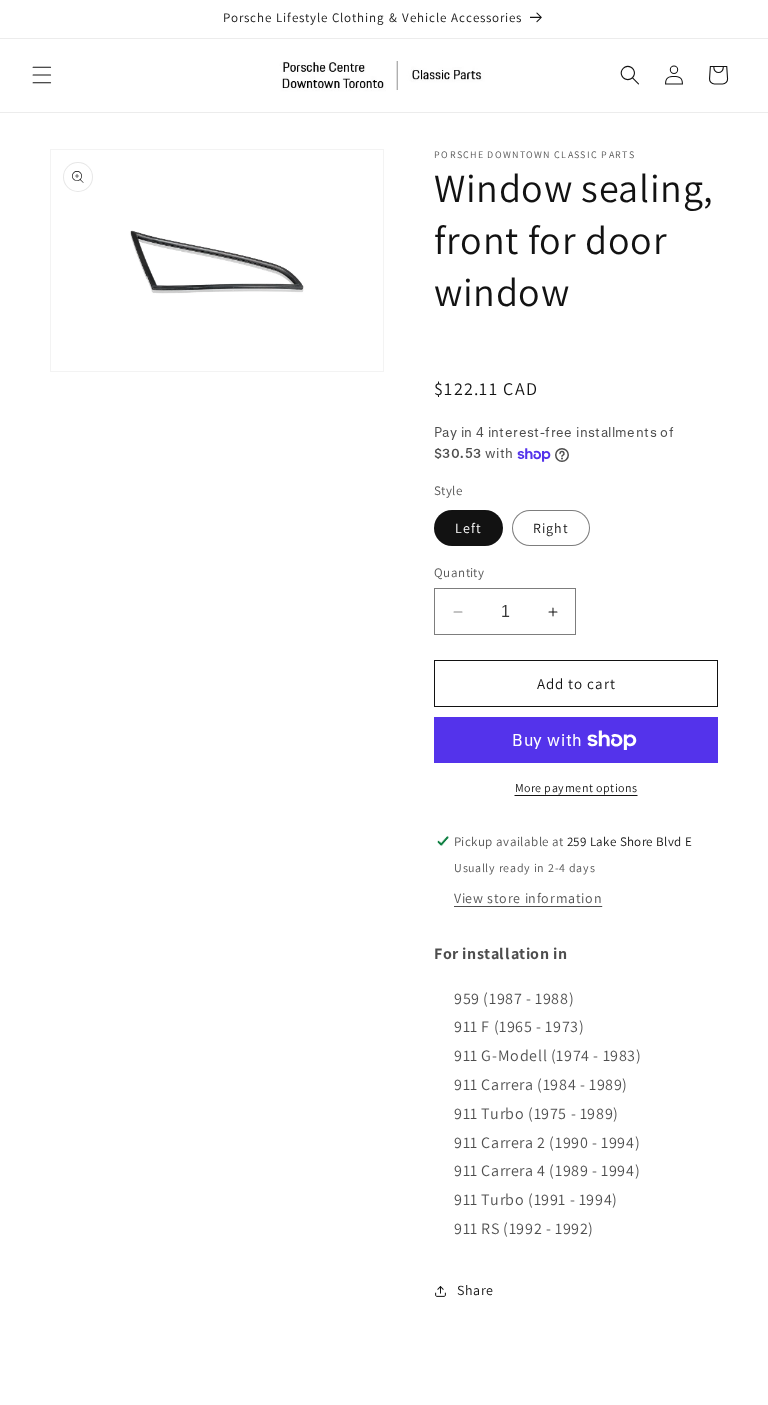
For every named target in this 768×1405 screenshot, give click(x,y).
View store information (528, 898)
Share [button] (475, 1290)
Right (551, 528)
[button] (42, 75)
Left (468, 528)
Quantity (459, 572)
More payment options (576, 787)
